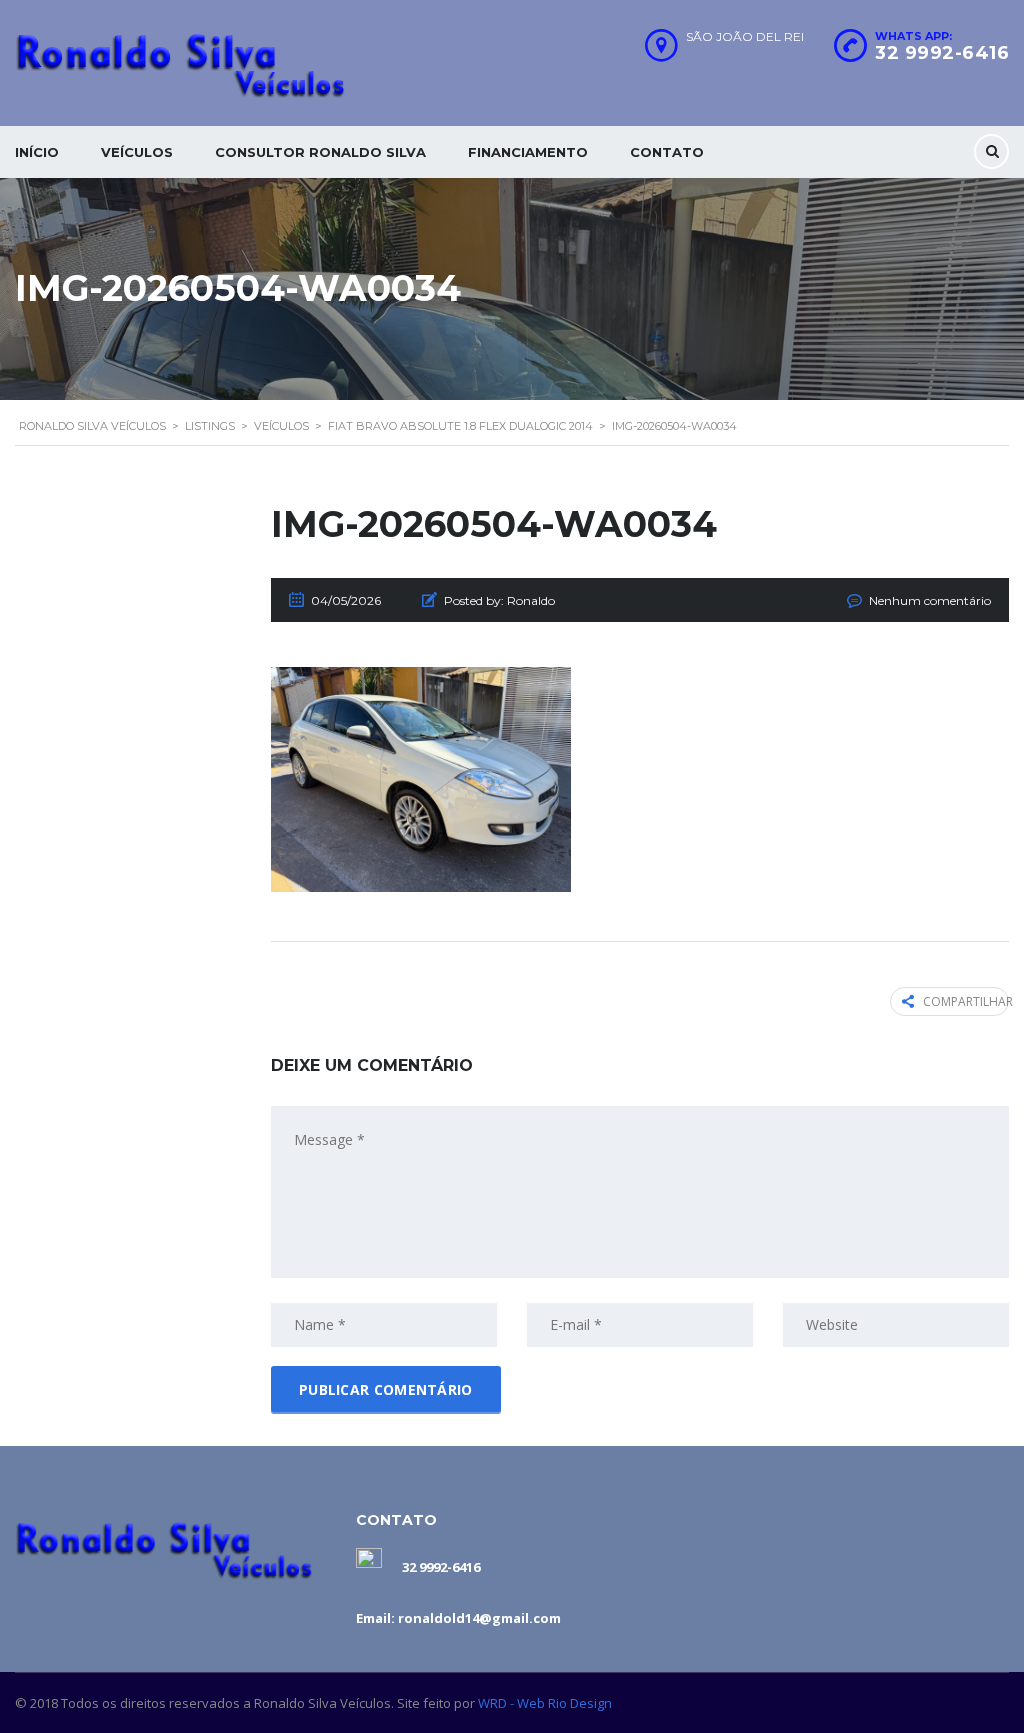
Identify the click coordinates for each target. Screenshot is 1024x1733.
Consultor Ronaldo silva (320, 152)
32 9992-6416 (942, 53)
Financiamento (528, 152)
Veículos (137, 152)
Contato (667, 152)
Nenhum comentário (930, 600)
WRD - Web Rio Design (545, 1703)
